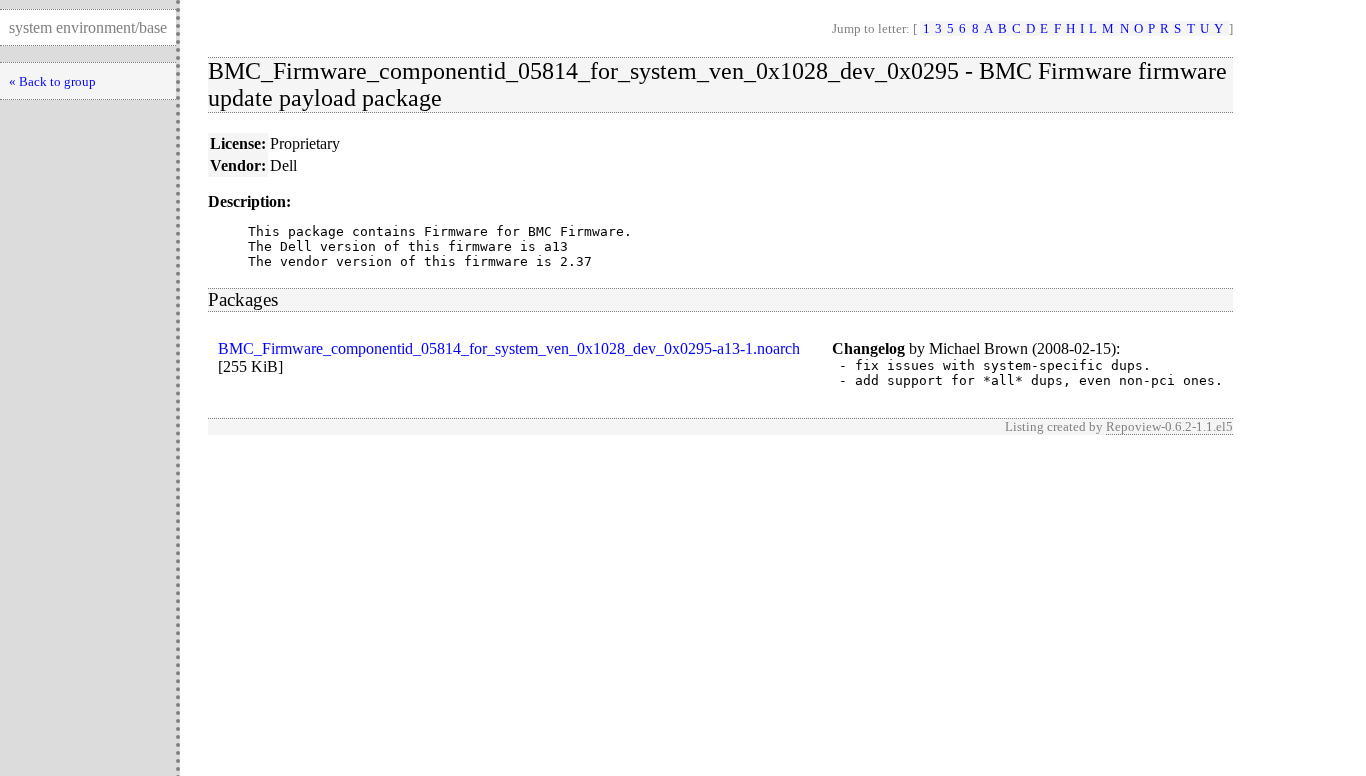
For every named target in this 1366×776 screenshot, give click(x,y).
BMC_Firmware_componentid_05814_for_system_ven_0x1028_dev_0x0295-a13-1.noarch (509, 348)
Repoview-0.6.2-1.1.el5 (1169, 426)
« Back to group (52, 81)
